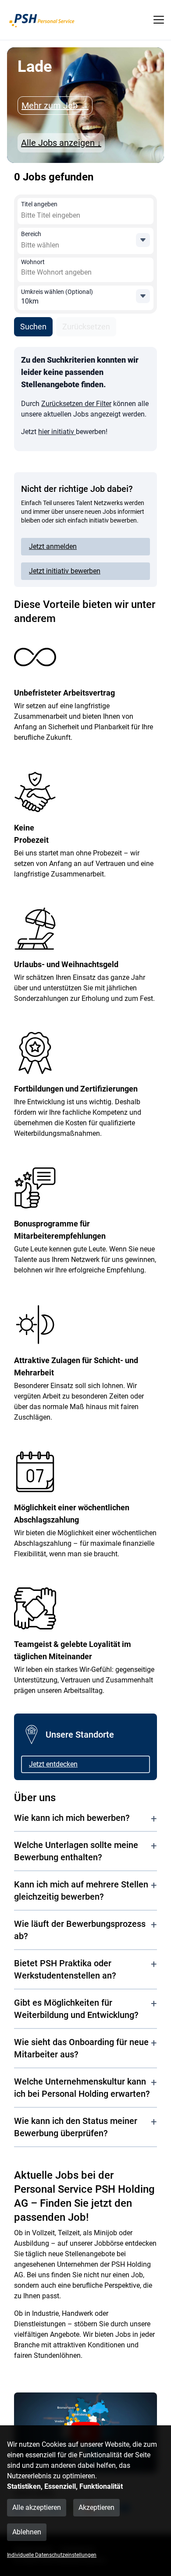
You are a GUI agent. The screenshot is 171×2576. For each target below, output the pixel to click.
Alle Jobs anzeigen (61, 143)
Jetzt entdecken (53, 1764)
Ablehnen (27, 2532)
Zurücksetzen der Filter (76, 404)
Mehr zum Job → (55, 106)
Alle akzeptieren (37, 2507)
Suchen (33, 327)
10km (30, 301)
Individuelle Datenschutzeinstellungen (52, 2555)
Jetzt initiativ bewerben (65, 571)
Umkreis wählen (57, 292)
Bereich (31, 234)
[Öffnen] (143, 240)
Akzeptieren (96, 2507)
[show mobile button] (159, 20)
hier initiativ (57, 432)
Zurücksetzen (86, 327)
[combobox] (85, 216)
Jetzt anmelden (53, 546)
